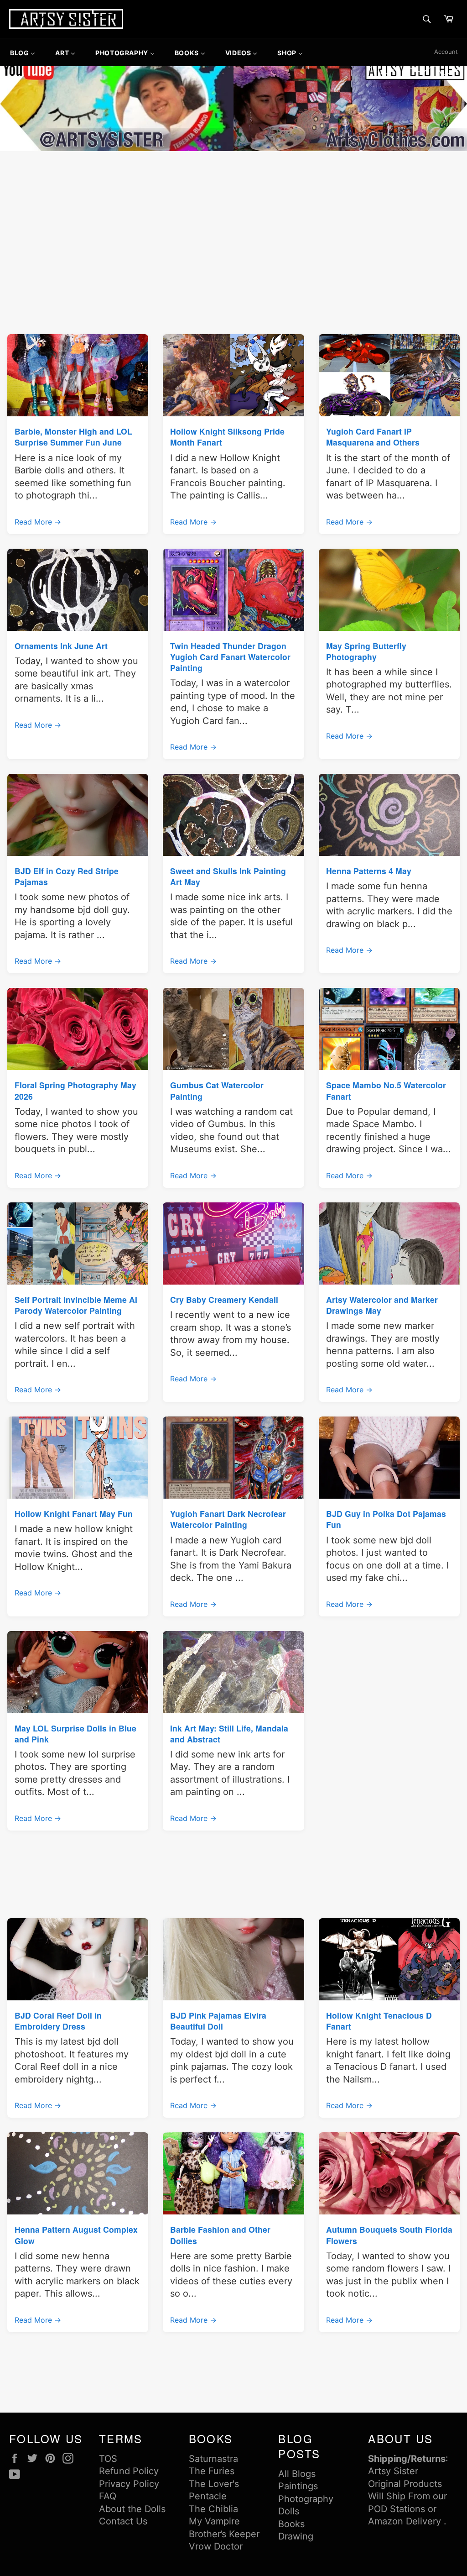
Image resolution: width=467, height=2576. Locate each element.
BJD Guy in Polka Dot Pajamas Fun (386, 1519)
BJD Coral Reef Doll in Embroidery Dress (58, 2021)
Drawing (296, 2536)
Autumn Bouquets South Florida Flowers (389, 2235)
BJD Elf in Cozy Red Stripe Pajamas (67, 876)
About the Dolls (132, 2509)
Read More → (38, 522)
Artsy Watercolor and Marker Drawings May (382, 1305)
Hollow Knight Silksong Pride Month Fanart (227, 437)
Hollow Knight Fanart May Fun (74, 1514)
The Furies (212, 2471)
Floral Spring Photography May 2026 (75, 1090)
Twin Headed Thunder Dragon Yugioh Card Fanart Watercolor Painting (230, 657)
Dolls (289, 2511)
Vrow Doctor (216, 2546)
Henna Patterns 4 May (369, 871)
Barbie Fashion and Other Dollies (220, 2235)
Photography (306, 2499)
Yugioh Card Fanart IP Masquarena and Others (373, 437)
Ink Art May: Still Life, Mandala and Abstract (229, 1734)
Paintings (298, 2486)
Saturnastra (213, 2459)
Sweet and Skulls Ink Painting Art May (228, 876)
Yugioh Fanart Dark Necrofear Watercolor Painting (228, 1519)
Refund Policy (129, 2471)
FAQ (108, 2496)
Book (289, 2524)
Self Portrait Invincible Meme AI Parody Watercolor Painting (76, 1305)
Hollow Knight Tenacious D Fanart (379, 2021)
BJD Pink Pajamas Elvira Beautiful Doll (218, 2021)
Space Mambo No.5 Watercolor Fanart (386, 1090)
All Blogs (297, 2474)
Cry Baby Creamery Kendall (224, 1299)
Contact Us (123, 2521)
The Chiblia (213, 2509)
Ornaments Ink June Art (61, 646)
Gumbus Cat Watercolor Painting (217, 1090)
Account (446, 52)
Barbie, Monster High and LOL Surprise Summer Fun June (73, 437)
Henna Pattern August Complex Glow (76, 2235)
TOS (108, 2459)
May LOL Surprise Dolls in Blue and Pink (75, 1734)
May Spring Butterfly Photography (366, 651)
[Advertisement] (233, 222)
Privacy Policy (129, 2484)
